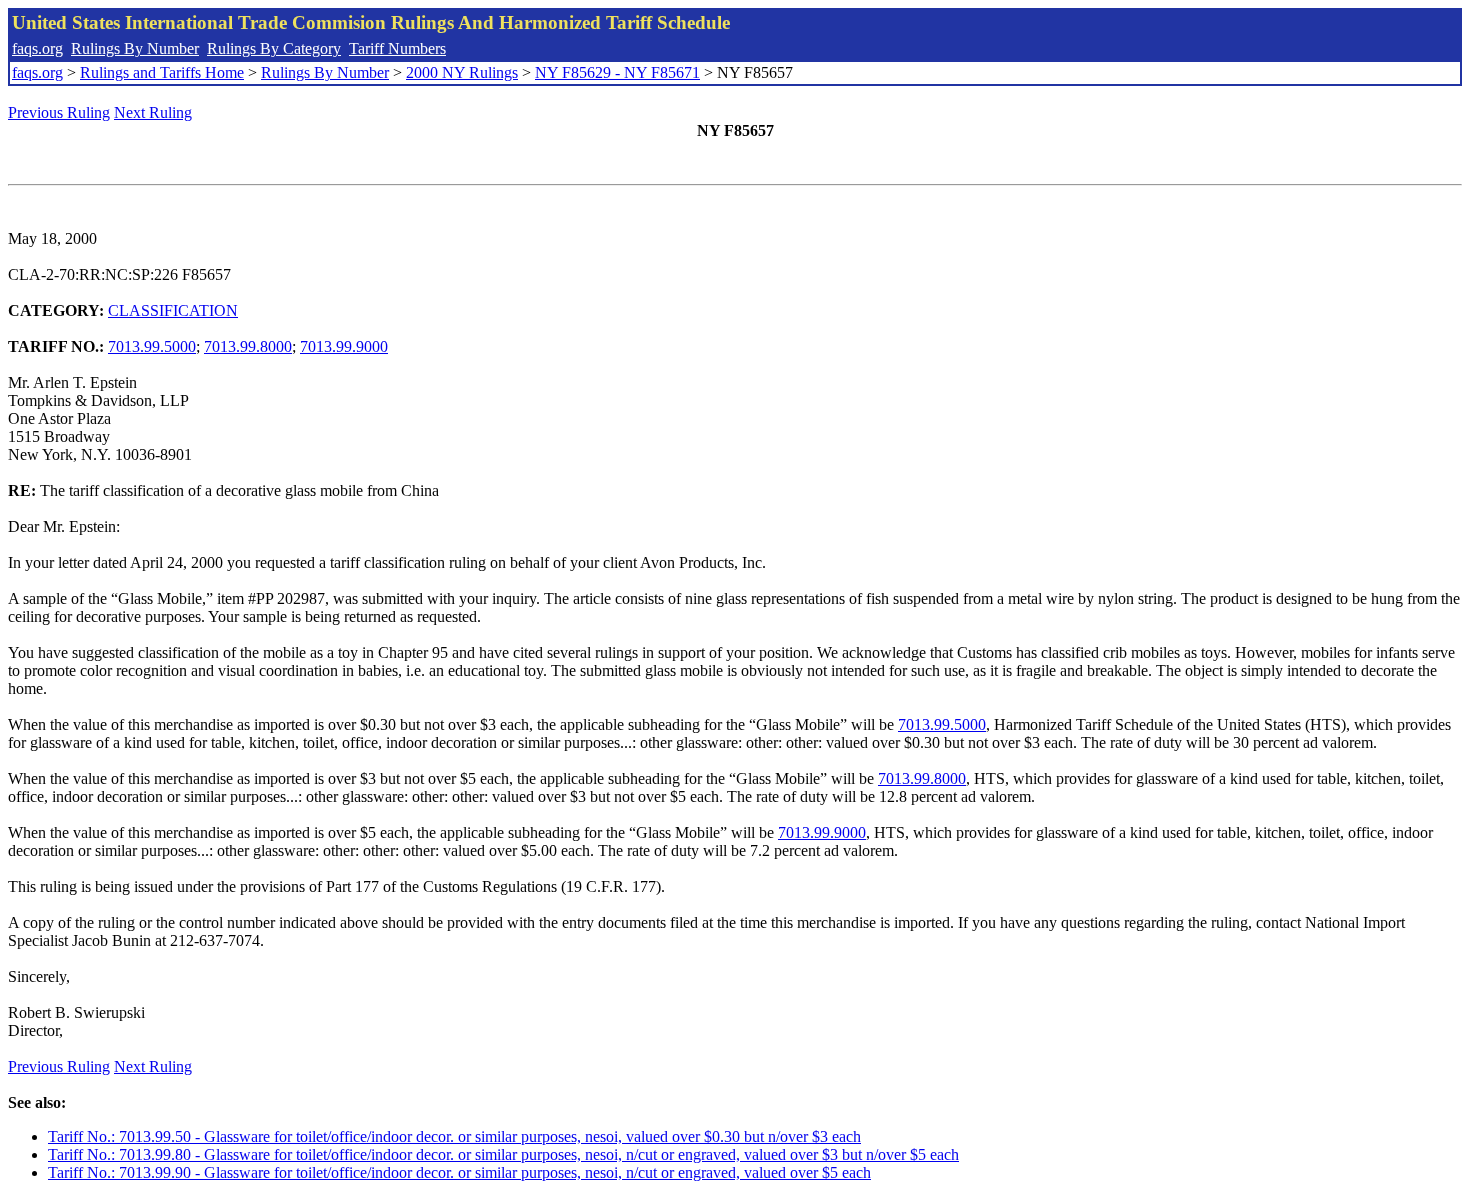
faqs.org (37, 48)
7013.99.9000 (344, 346)
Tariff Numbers (397, 48)
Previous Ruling (59, 112)
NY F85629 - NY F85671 (617, 72)
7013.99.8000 (248, 346)
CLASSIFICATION (173, 310)
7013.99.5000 (152, 346)
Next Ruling (153, 112)
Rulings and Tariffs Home (162, 72)
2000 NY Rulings (462, 72)
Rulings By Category (274, 48)
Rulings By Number (135, 48)
